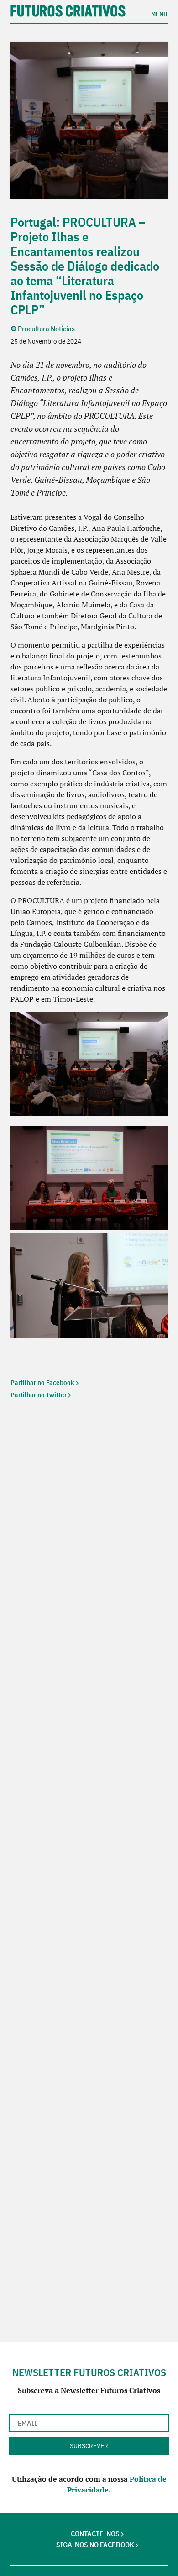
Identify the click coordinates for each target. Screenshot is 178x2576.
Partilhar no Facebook (42, 1383)
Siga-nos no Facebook (95, 2545)
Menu (159, 14)
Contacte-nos (95, 2534)
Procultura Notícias (46, 329)
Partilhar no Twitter (39, 1395)
